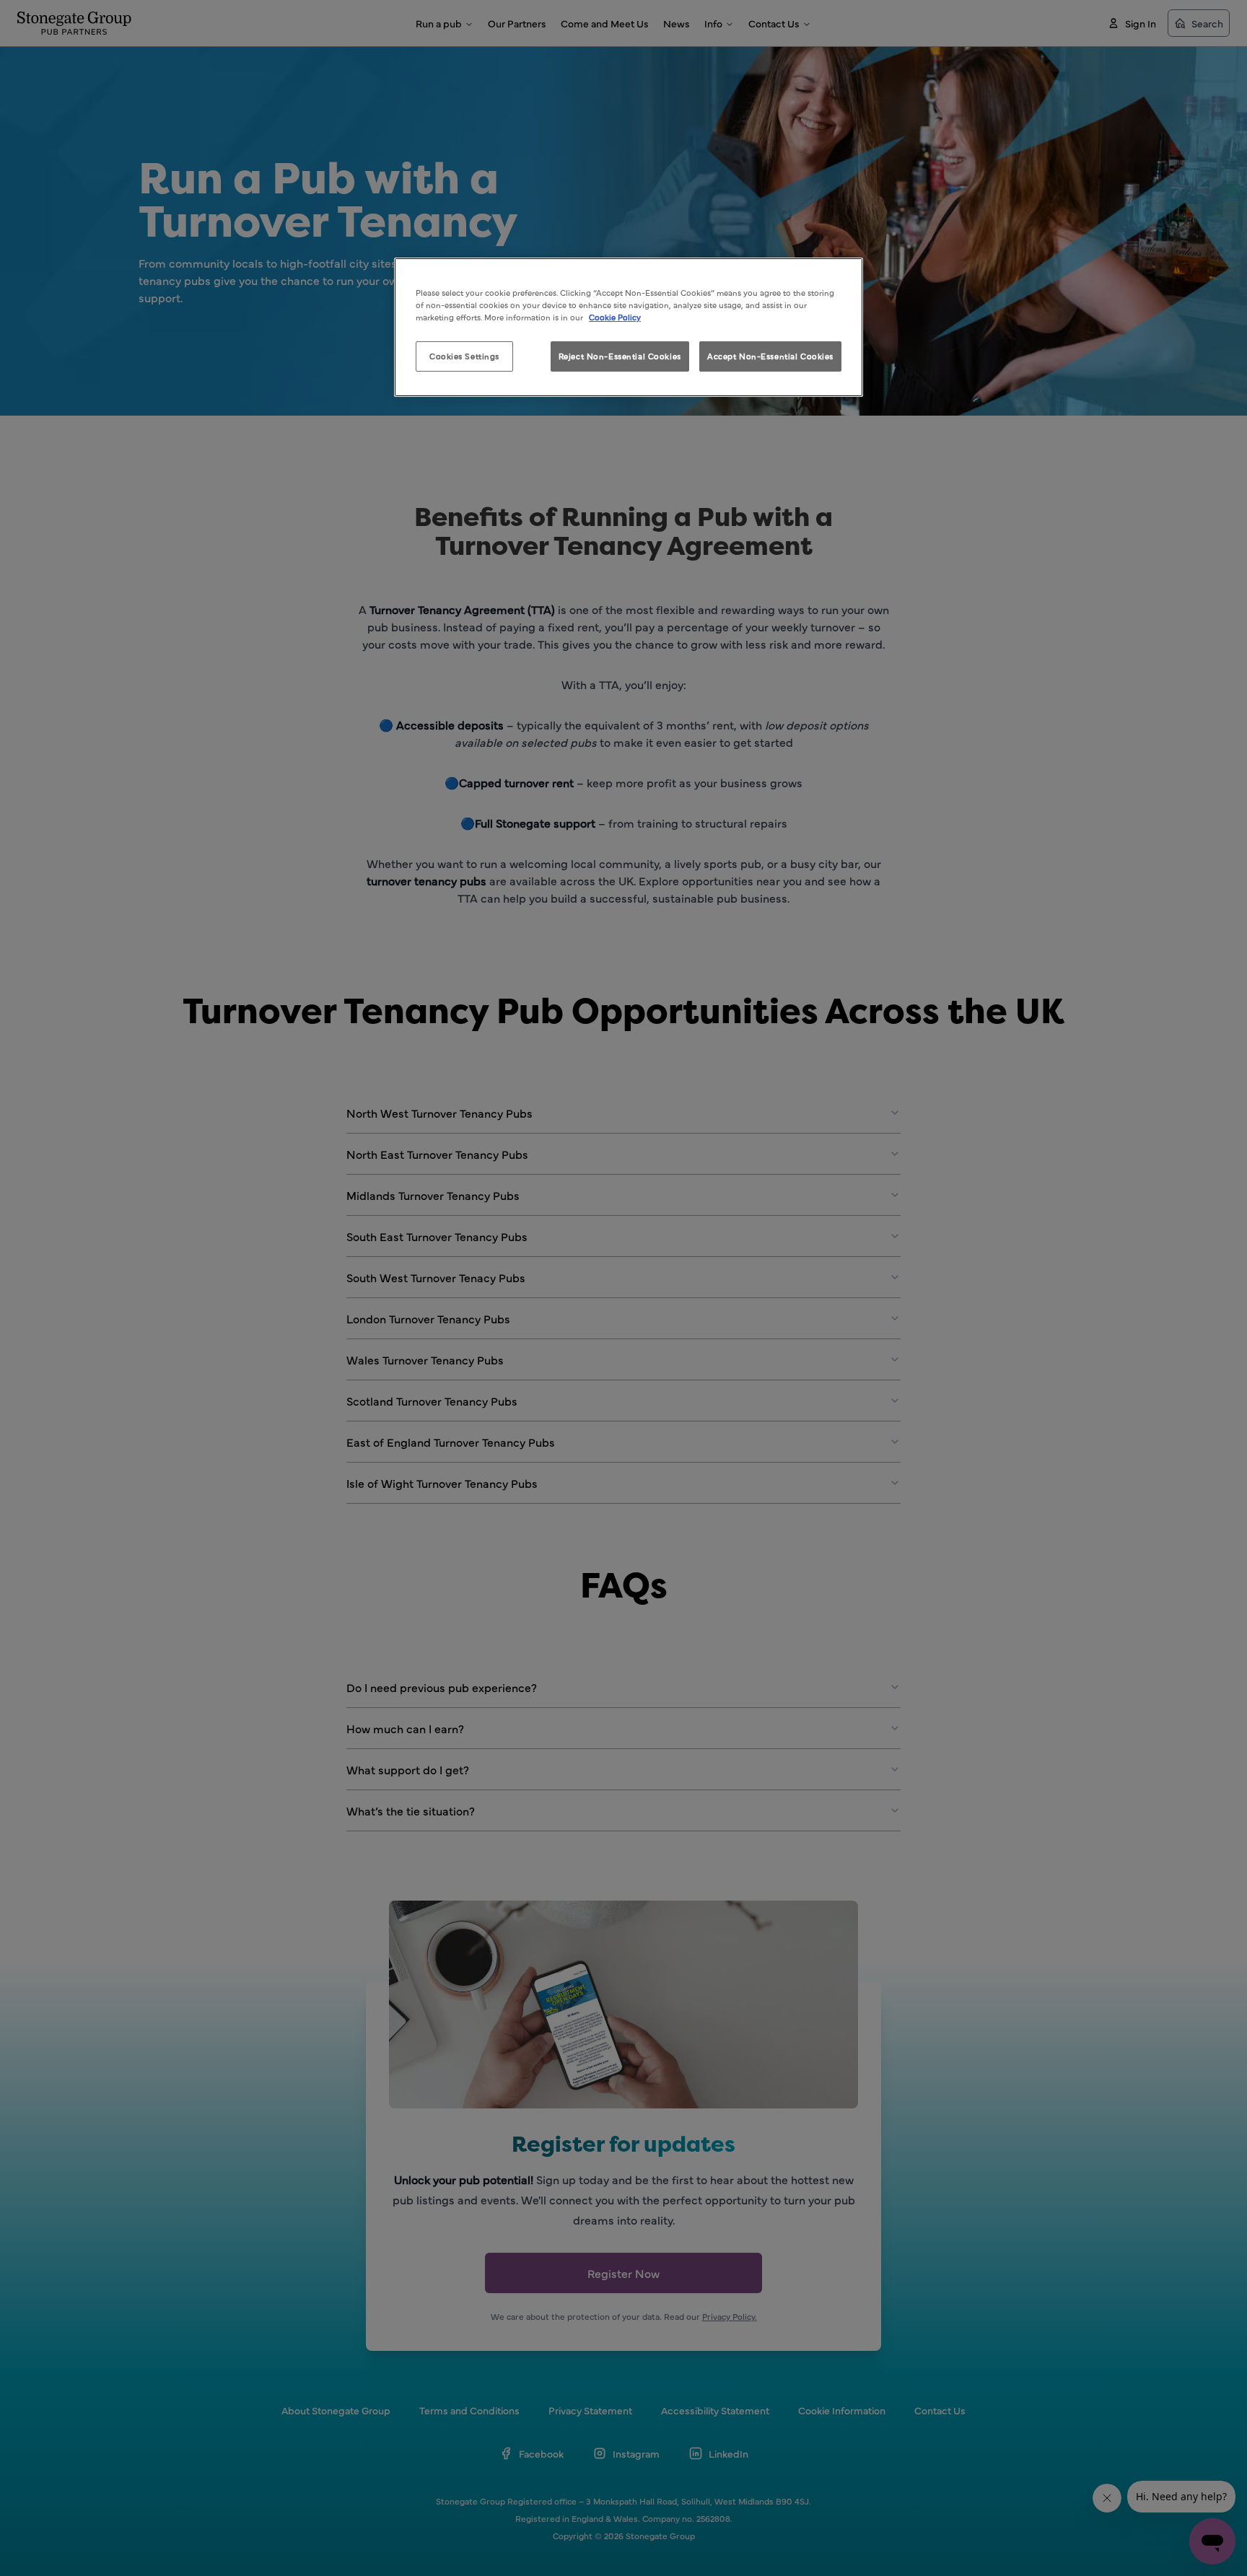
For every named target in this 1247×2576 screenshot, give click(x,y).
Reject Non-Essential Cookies (620, 356)
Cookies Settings (464, 356)
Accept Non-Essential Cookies (770, 356)
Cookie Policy (615, 317)
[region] (629, 327)
